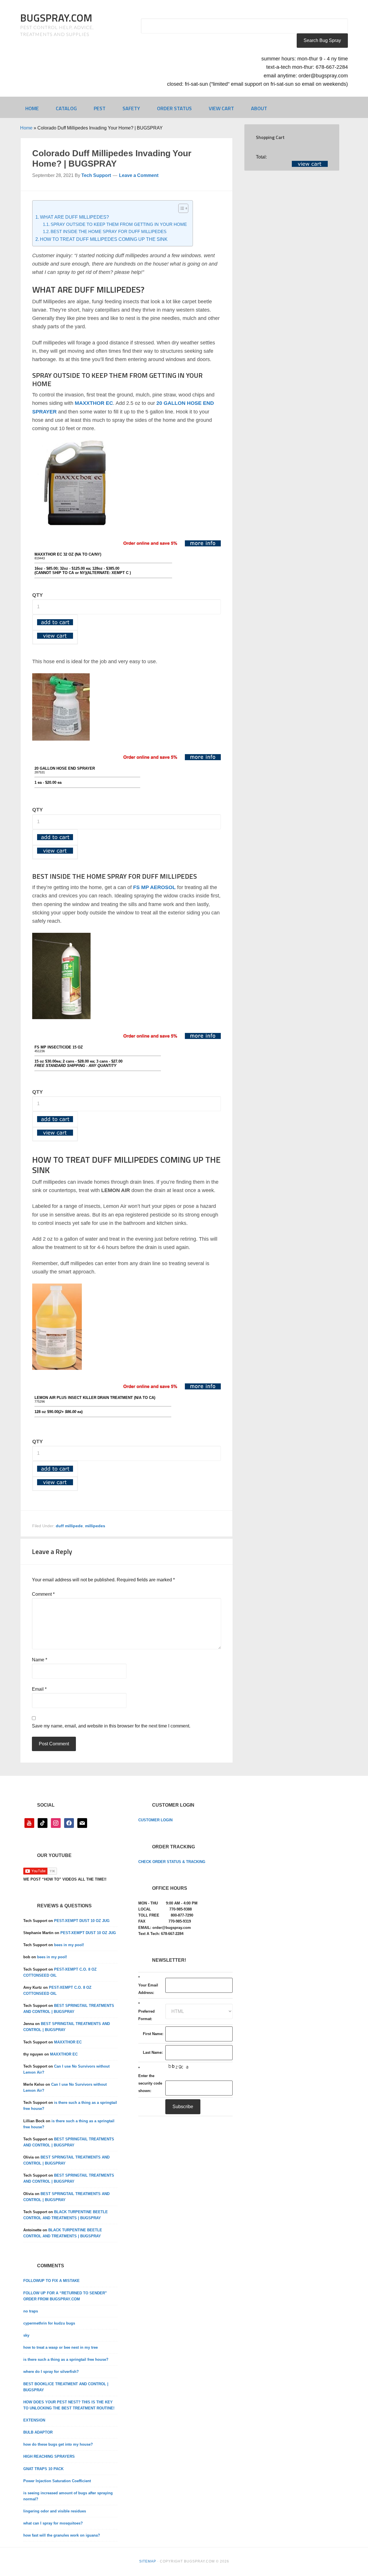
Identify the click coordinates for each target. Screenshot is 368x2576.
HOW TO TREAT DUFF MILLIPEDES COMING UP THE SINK (104, 239)
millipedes (95, 1526)
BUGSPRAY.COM (56, 18)
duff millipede (69, 1526)
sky (26, 2335)
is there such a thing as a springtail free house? (66, 2359)
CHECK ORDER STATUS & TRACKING (172, 1862)
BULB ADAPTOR (38, 2432)
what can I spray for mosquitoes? (53, 2523)
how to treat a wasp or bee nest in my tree (61, 2347)
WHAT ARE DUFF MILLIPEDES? (74, 217)
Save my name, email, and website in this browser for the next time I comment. (111, 1726)
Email (39, 1689)
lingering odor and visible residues (55, 2511)
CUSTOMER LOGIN (155, 1820)
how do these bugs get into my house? (58, 2444)
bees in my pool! (69, 1945)
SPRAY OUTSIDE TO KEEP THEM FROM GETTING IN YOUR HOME (119, 224)
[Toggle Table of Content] (180, 208)
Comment (43, 1594)
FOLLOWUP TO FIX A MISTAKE (51, 2281)
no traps (31, 2311)
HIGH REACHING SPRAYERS (49, 2456)
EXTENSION (34, 2420)
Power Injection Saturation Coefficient (57, 2481)
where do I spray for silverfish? (51, 2372)
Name (40, 1660)
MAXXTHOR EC (68, 2042)
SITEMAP (148, 2561)
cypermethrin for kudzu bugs (49, 2323)
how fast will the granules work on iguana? (62, 2535)
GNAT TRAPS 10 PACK (43, 2469)
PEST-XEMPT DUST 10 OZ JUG (82, 1921)
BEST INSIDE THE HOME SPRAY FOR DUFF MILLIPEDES (109, 232)
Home (26, 128)
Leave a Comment (139, 175)
